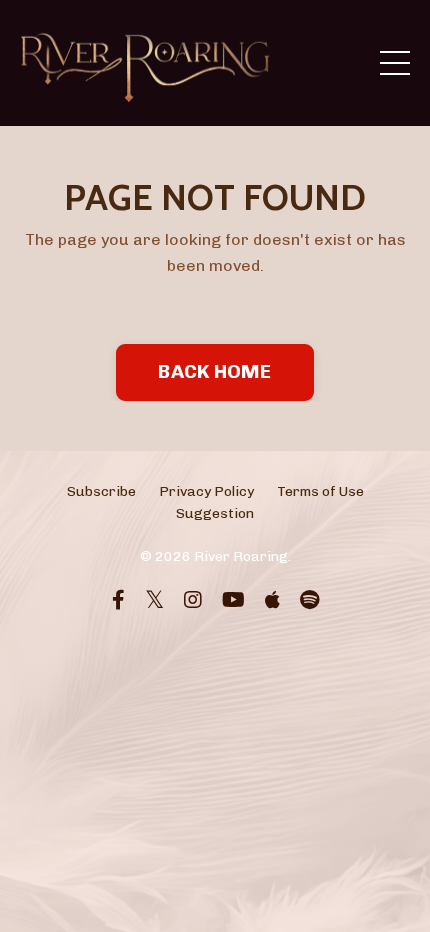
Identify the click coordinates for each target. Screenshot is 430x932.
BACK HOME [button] (214, 371)
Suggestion (215, 513)
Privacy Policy (206, 491)
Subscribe (101, 491)
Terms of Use (320, 491)
